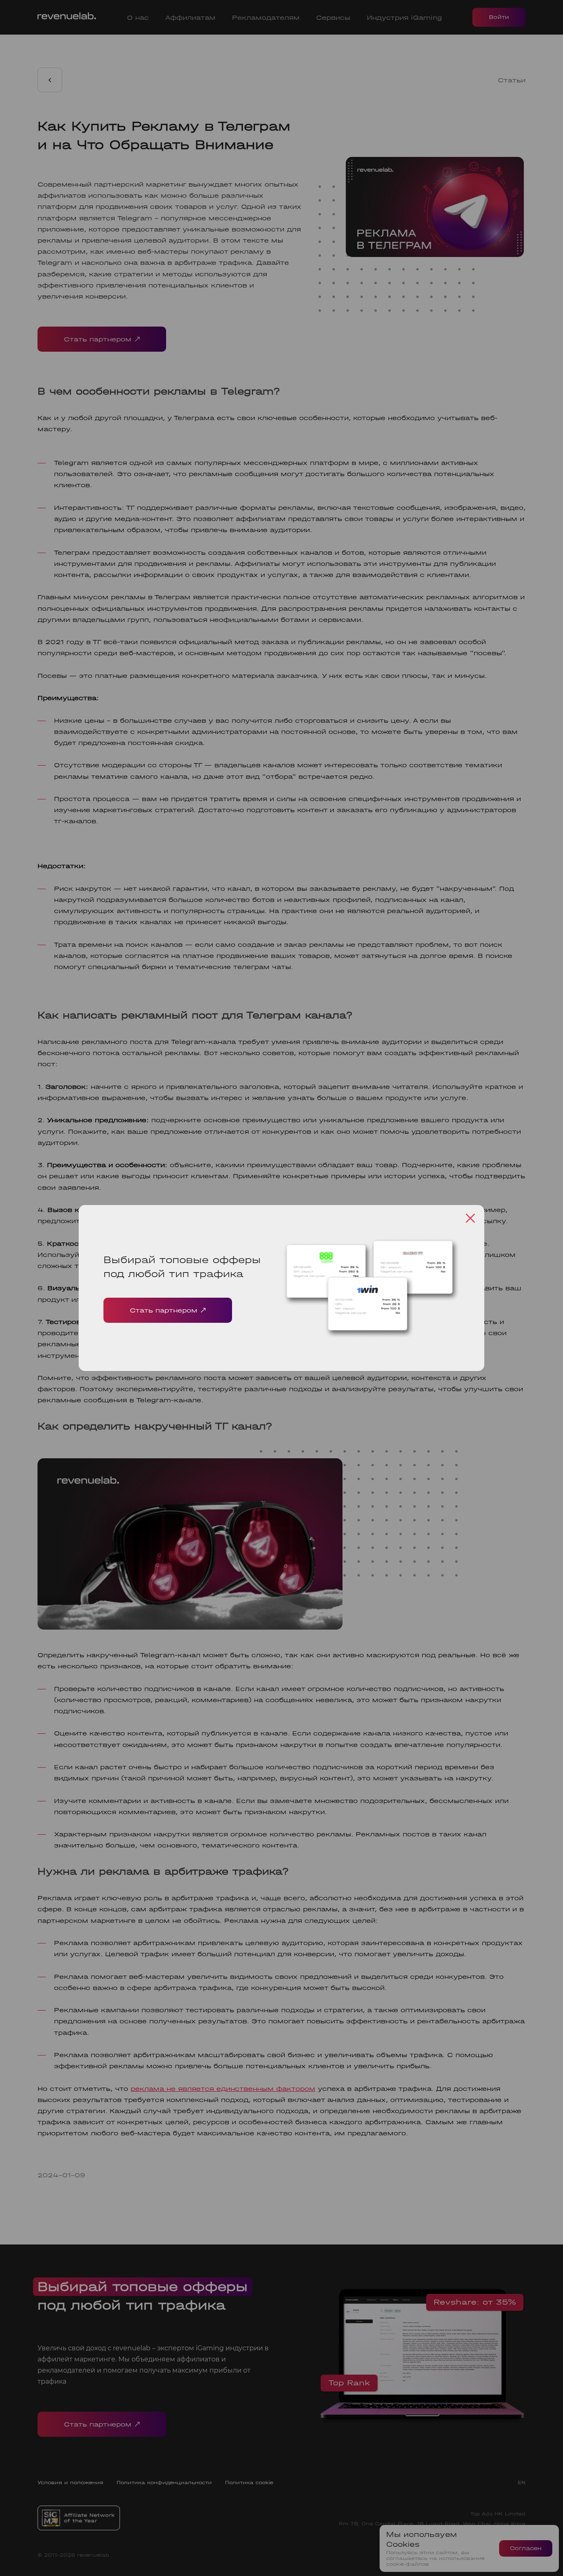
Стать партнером (164, 1310)
